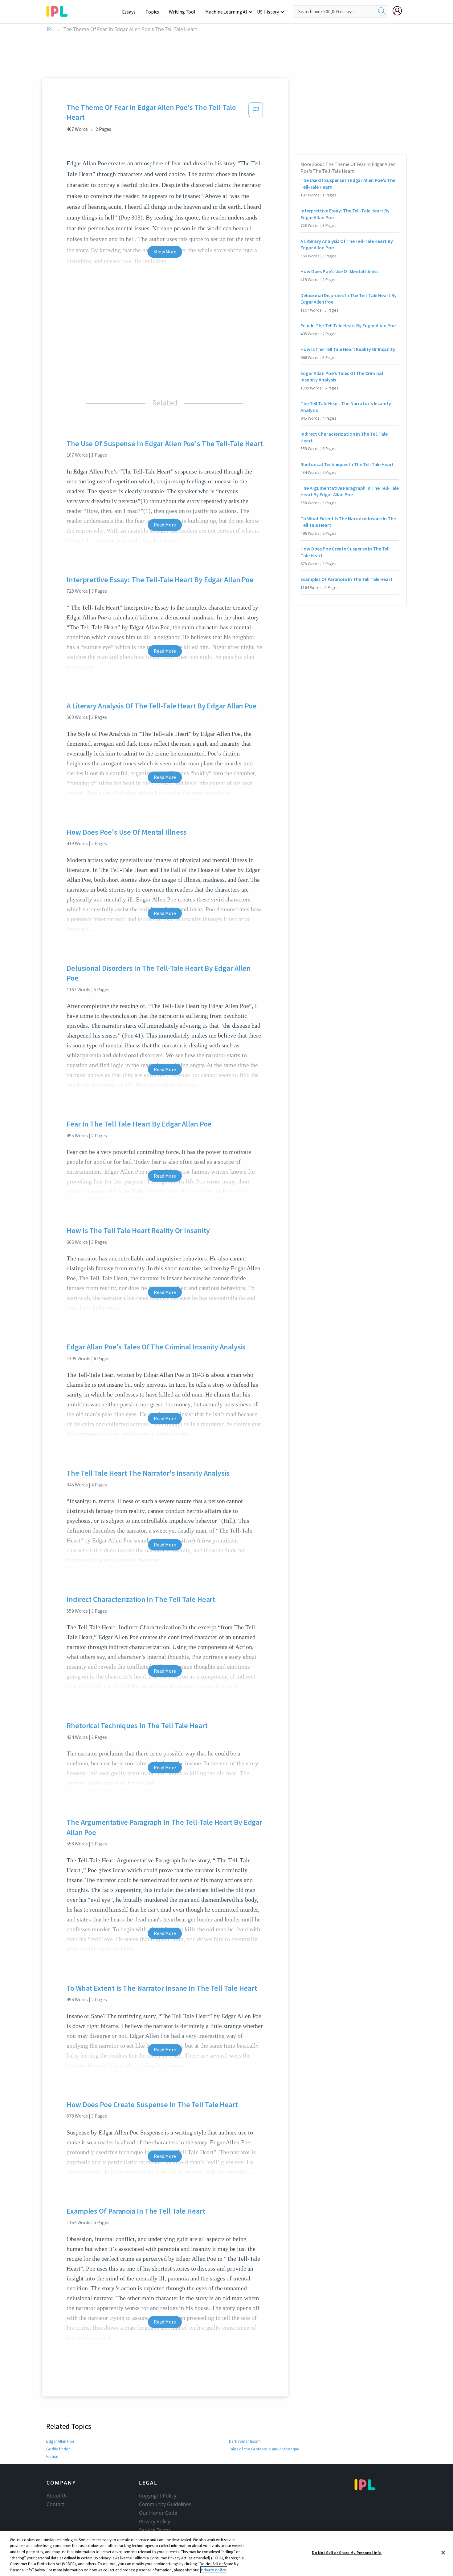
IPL (50, 29)
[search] (382, 11)
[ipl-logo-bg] (59, 10)
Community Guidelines (165, 2504)
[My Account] (400, 11)
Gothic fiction (58, 2449)
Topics (152, 12)
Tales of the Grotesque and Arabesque (264, 2449)
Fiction (52, 2456)
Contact (55, 2504)
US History (268, 12)
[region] (226, 2553)
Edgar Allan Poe (60, 2441)
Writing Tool (182, 12)
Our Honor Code (158, 2513)
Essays (129, 12)
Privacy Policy (155, 2522)
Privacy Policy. (214, 2570)
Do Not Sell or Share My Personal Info (347, 2553)
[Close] (443, 2553)
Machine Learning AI (226, 12)
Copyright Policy (157, 2496)
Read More (165, 525)
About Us (57, 2496)
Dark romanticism (245, 2441)
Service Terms (155, 2530)
